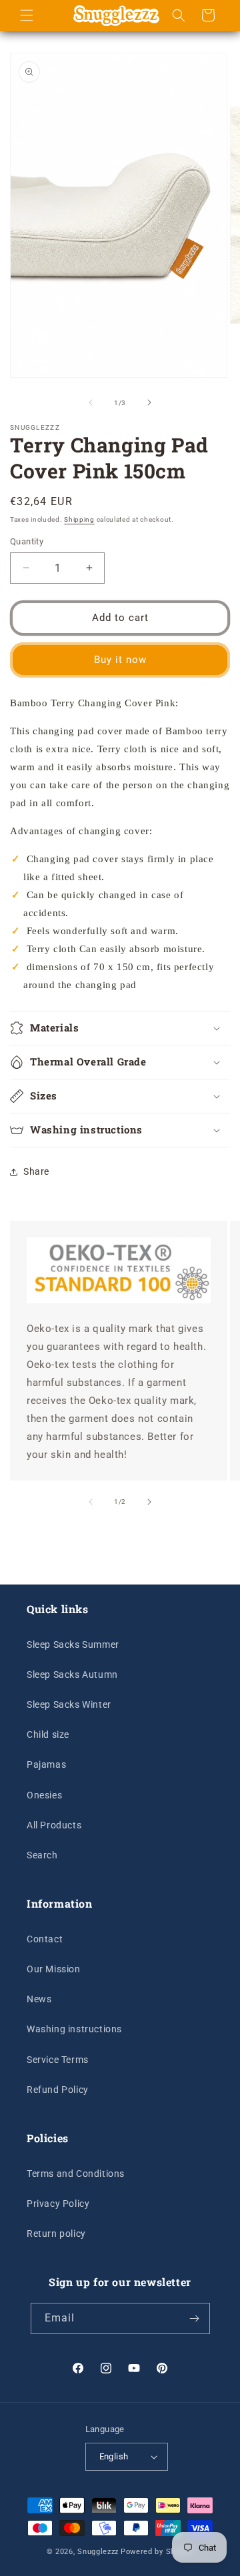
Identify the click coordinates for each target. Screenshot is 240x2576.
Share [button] (36, 1171)
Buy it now (120, 660)
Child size (48, 1734)
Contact (45, 1939)
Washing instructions (74, 2029)
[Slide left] (91, 402)
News (39, 1999)
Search (42, 1855)
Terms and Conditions (76, 2174)
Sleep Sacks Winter (69, 1704)
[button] (27, 15)
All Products (54, 1825)
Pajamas (46, 1764)
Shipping (79, 519)
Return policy (56, 2234)
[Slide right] (149, 402)
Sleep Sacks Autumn (72, 1674)
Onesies (44, 1795)
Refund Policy (58, 2090)
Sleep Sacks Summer (73, 1644)
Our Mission (54, 1969)
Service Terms (58, 2060)
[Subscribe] (195, 2318)
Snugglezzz (98, 2552)
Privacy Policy (58, 2204)
